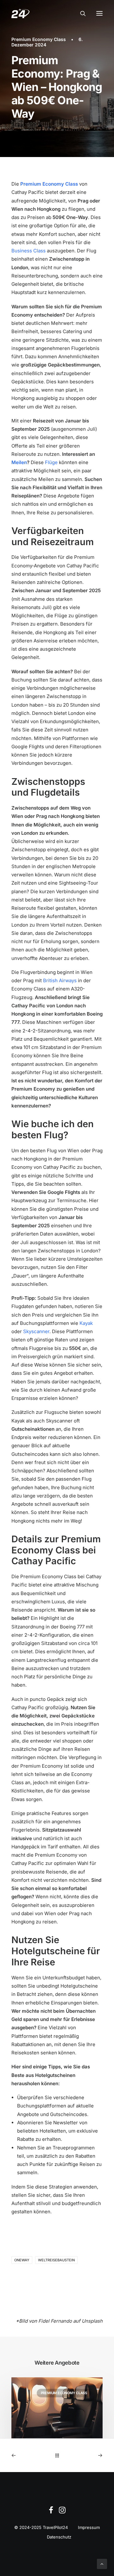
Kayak (86, 1323)
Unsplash (92, 2321)
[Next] (84, 2455)
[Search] (80, 13)
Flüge (51, 462)
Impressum (89, 2527)
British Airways (60, 980)
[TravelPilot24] (20, 13)
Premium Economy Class (39, 39)
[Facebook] (51, 2512)
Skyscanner (36, 1331)
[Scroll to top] (102, 2563)
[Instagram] (62, 2512)
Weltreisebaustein (56, 2260)
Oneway (22, 2260)
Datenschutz (59, 2537)
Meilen (19, 462)
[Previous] (30, 2455)
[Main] (57, 2455)
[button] (99, 13)
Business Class (28, 251)
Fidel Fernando (55, 2321)
